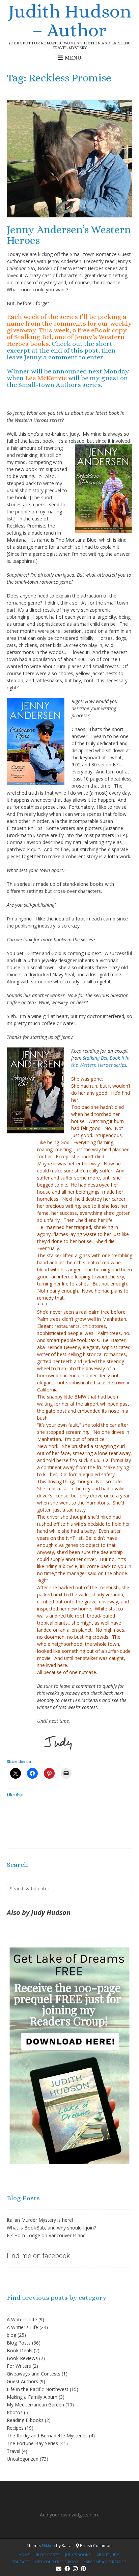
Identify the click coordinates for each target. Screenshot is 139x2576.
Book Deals (20, 2350)
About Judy (108, 2555)
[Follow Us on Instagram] (75, 2569)
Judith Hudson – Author (69, 21)
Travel (13, 2451)
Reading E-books (25, 2420)
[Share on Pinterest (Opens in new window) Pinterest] (49, 1773)
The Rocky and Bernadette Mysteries (47, 2436)
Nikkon (48, 2546)
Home (24, 2555)
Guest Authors (22, 2381)
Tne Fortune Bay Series (32, 2443)
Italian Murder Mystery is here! (40, 2220)
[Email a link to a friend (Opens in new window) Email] (66, 1773)
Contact (20, 2562)
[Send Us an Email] (59, 2569)
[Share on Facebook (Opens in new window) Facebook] (32, 1773)
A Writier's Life (22, 2327)
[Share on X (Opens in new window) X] (16, 1773)
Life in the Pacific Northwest (38, 2389)
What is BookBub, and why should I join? (51, 2228)
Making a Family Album (32, 2397)
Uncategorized (23, 2459)
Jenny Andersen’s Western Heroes (69, 235)
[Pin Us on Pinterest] (83, 2569)
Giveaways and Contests (34, 2374)
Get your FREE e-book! (57, 2562)
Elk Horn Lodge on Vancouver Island (46, 2235)
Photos (15, 2412)
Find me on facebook (38, 2256)
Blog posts (47, 2555)
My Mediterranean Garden (35, 2405)
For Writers (19, 2366)
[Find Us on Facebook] (67, 2569)
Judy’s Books (78, 2555)
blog (11, 2335)
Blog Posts (19, 2343)
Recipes (15, 2428)
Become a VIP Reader (106, 2562)
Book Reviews (22, 2358)
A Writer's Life (22, 2319)
